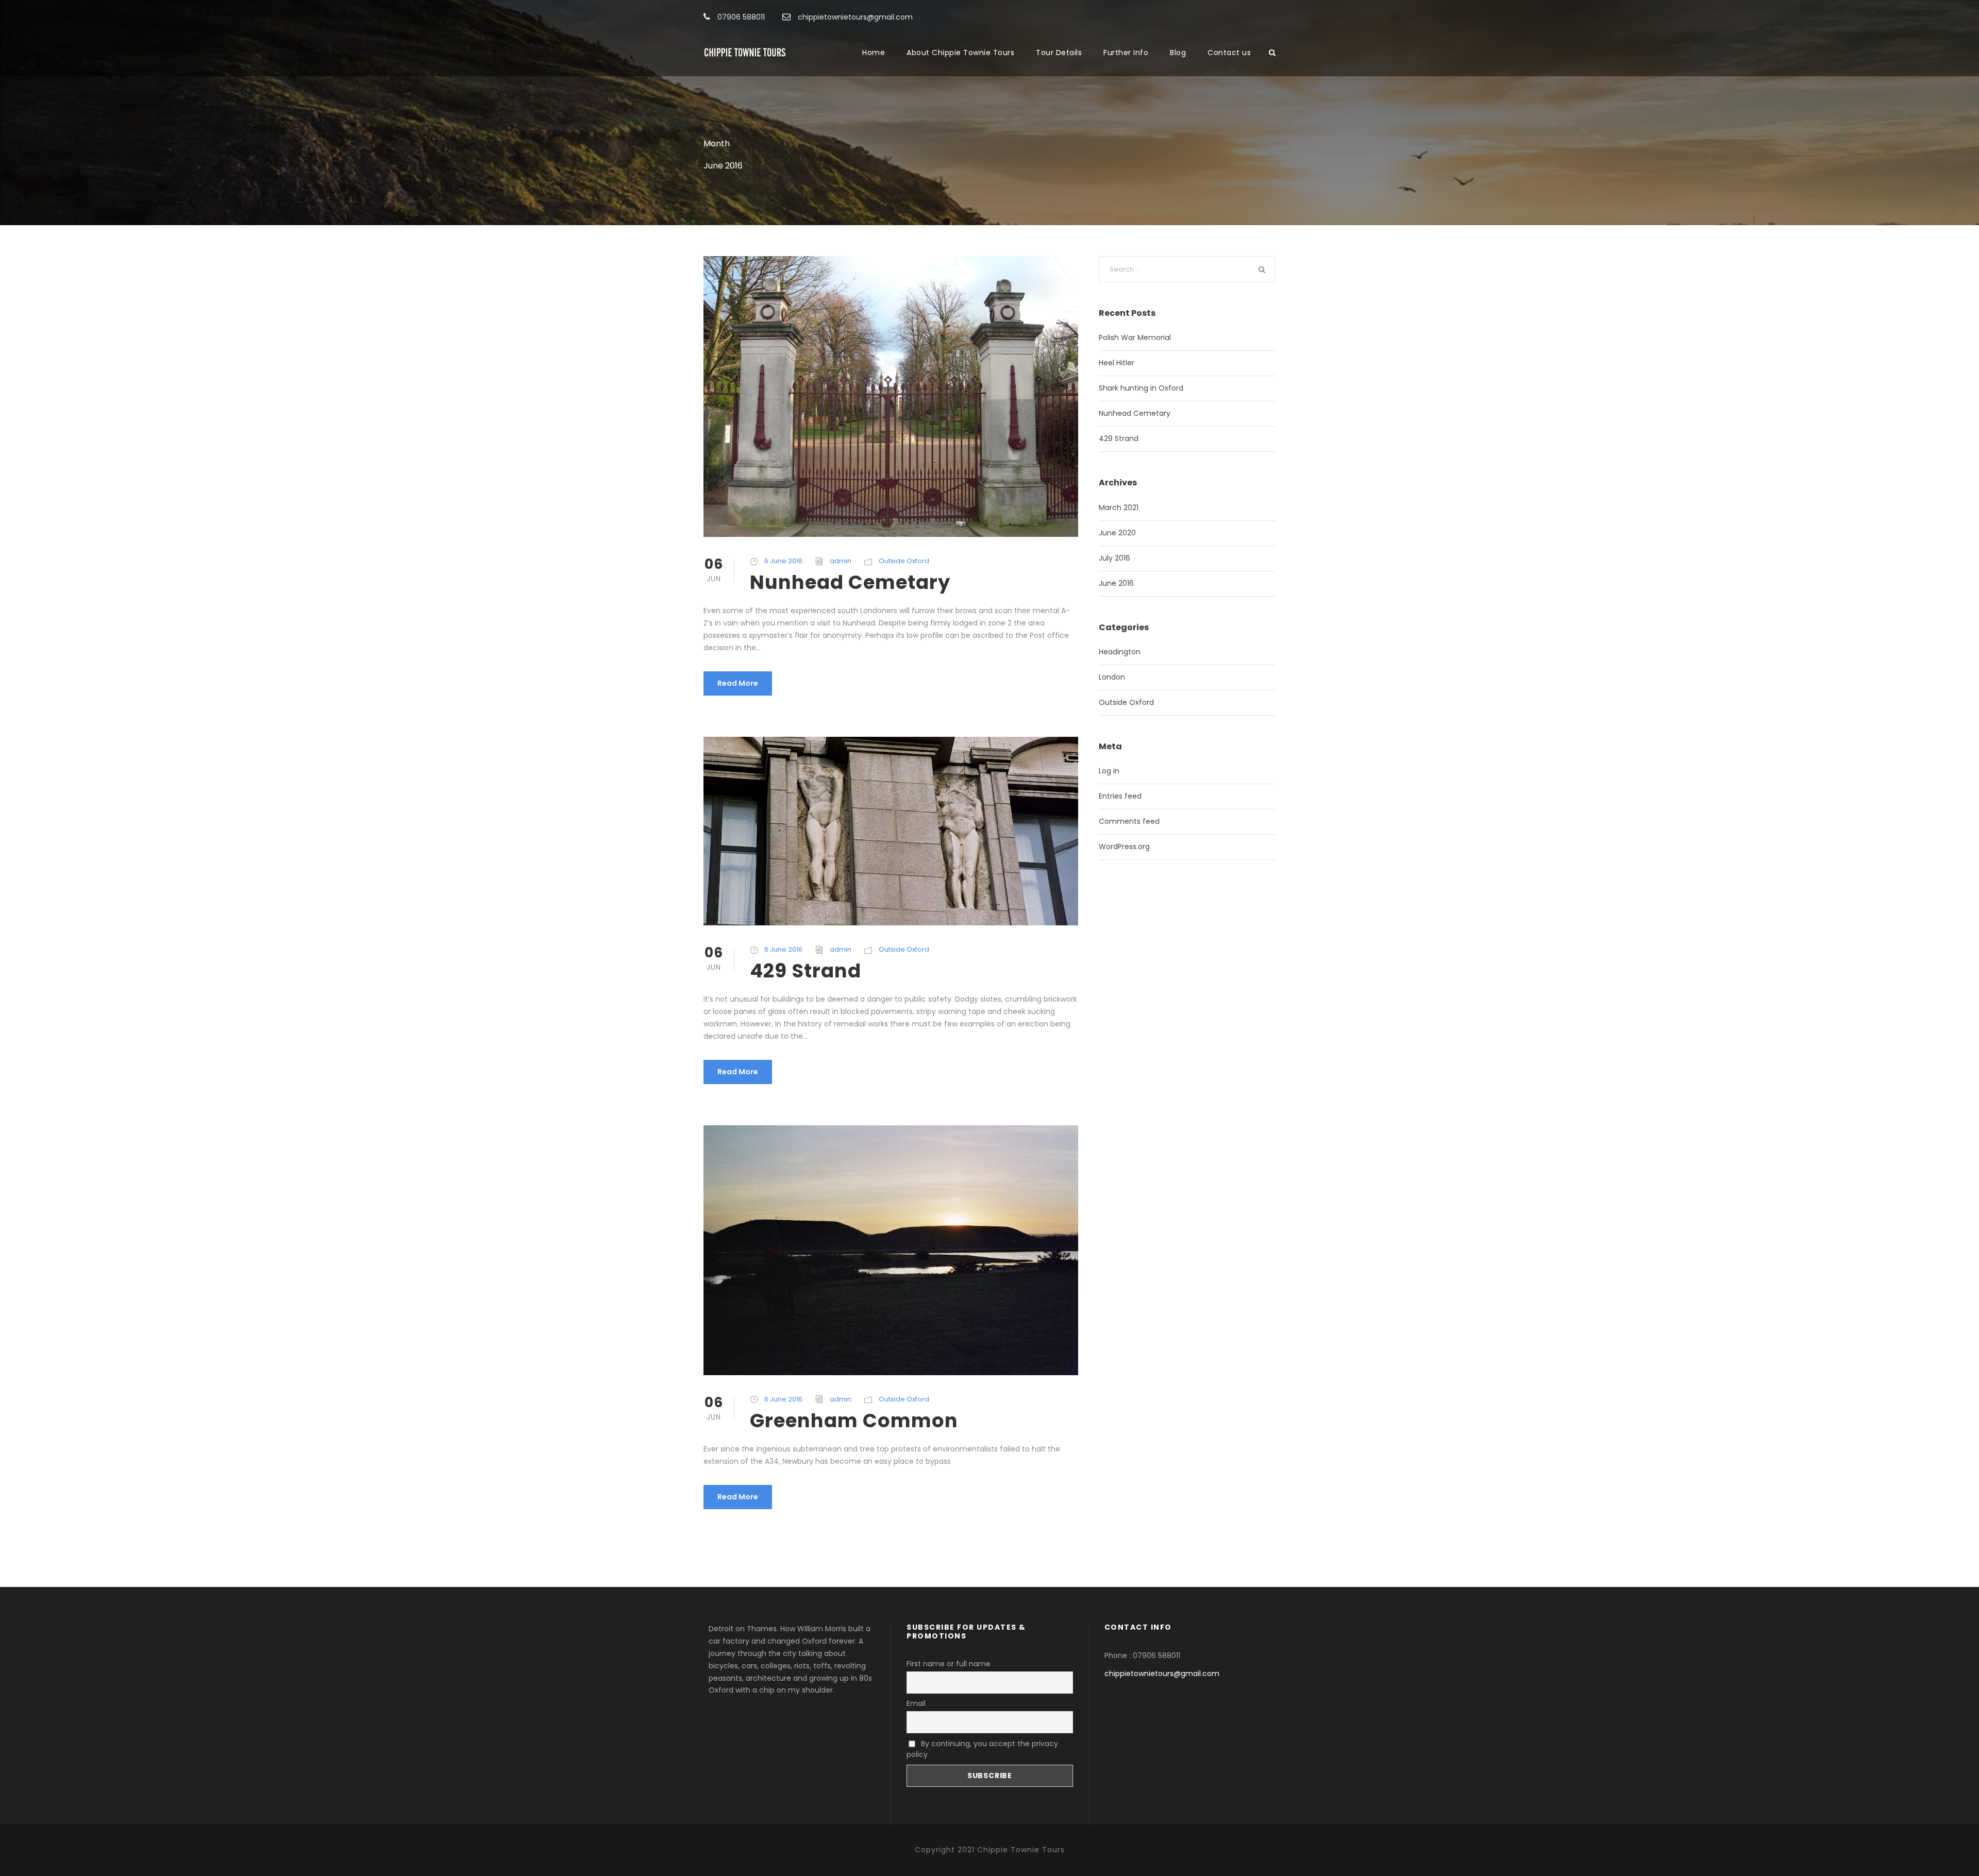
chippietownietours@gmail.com (1162, 1674)
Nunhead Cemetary (850, 582)
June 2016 (1116, 583)
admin (841, 561)
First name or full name (949, 1664)
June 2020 (1117, 533)
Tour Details (1059, 53)
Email (916, 1703)
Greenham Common (854, 1421)
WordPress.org (1124, 847)
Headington (1120, 652)
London (1112, 677)
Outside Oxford (904, 561)
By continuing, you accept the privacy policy (982, 1749)
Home (874, 53)
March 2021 (1119, 508)
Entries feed (1120, 796)
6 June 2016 (783, 561)
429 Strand (806, 971)
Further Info (1126, 53)
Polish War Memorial (1135, 337)
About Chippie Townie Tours (960, 53)
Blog (1178, 53)
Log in (1109, 771)
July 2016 (1114, 558)
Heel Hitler (1117, 363)
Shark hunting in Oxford (1141, 388)
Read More (738, 683)
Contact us (1229, 53)
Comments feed (1129, 821)
